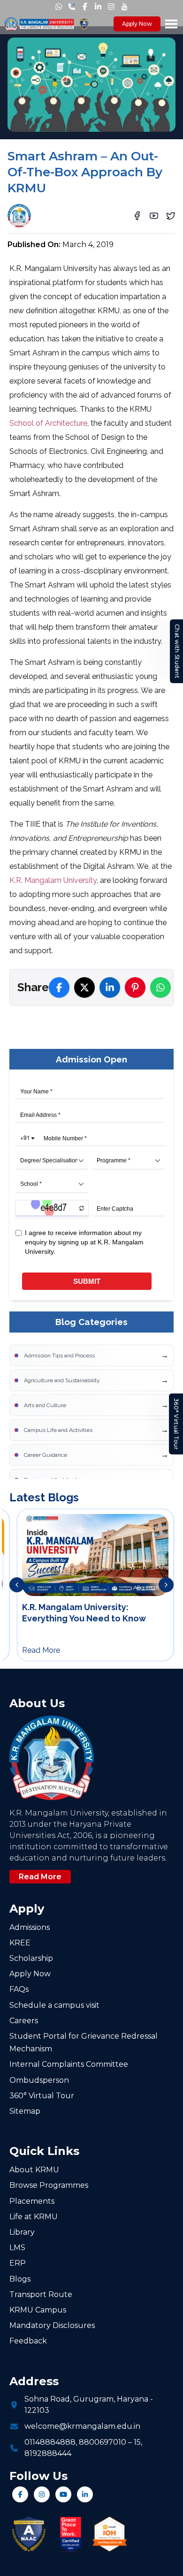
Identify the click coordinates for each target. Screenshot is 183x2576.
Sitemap (25, 2111)
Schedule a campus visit (54, 2005)
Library (22, 2232)
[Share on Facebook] (59, 987)
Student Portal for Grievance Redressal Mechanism (84, 2042)
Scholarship (31, 1958)
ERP (18, 2263)
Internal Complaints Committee (69, 2064)
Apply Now (137, 24)
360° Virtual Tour (176, 1424)
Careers (24, 2021)
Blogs (20, 2279)
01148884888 (50, 2442)
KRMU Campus (38, 2310)
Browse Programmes (49, 2185)
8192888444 (48, 2453)
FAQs (19, 1989)
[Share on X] (84, 987)
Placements (32, 2201)
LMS (17, 2248)
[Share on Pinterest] (135, 987)
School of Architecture (48, 423)
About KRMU (34, 2170)
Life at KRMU (34, 2217)
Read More (40, 1877)
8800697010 (103, 2442)
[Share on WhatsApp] (160, 987)
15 (137, 2442)
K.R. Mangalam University (53, 880)
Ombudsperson (39, 2080)
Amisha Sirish (63, 212)
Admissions (30, 1927)
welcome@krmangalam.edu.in (82, 2426)
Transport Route (41, 2294)
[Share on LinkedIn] (110, 987)
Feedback (28, 2341)
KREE (20, 1943)
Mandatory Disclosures (52, 2325)
